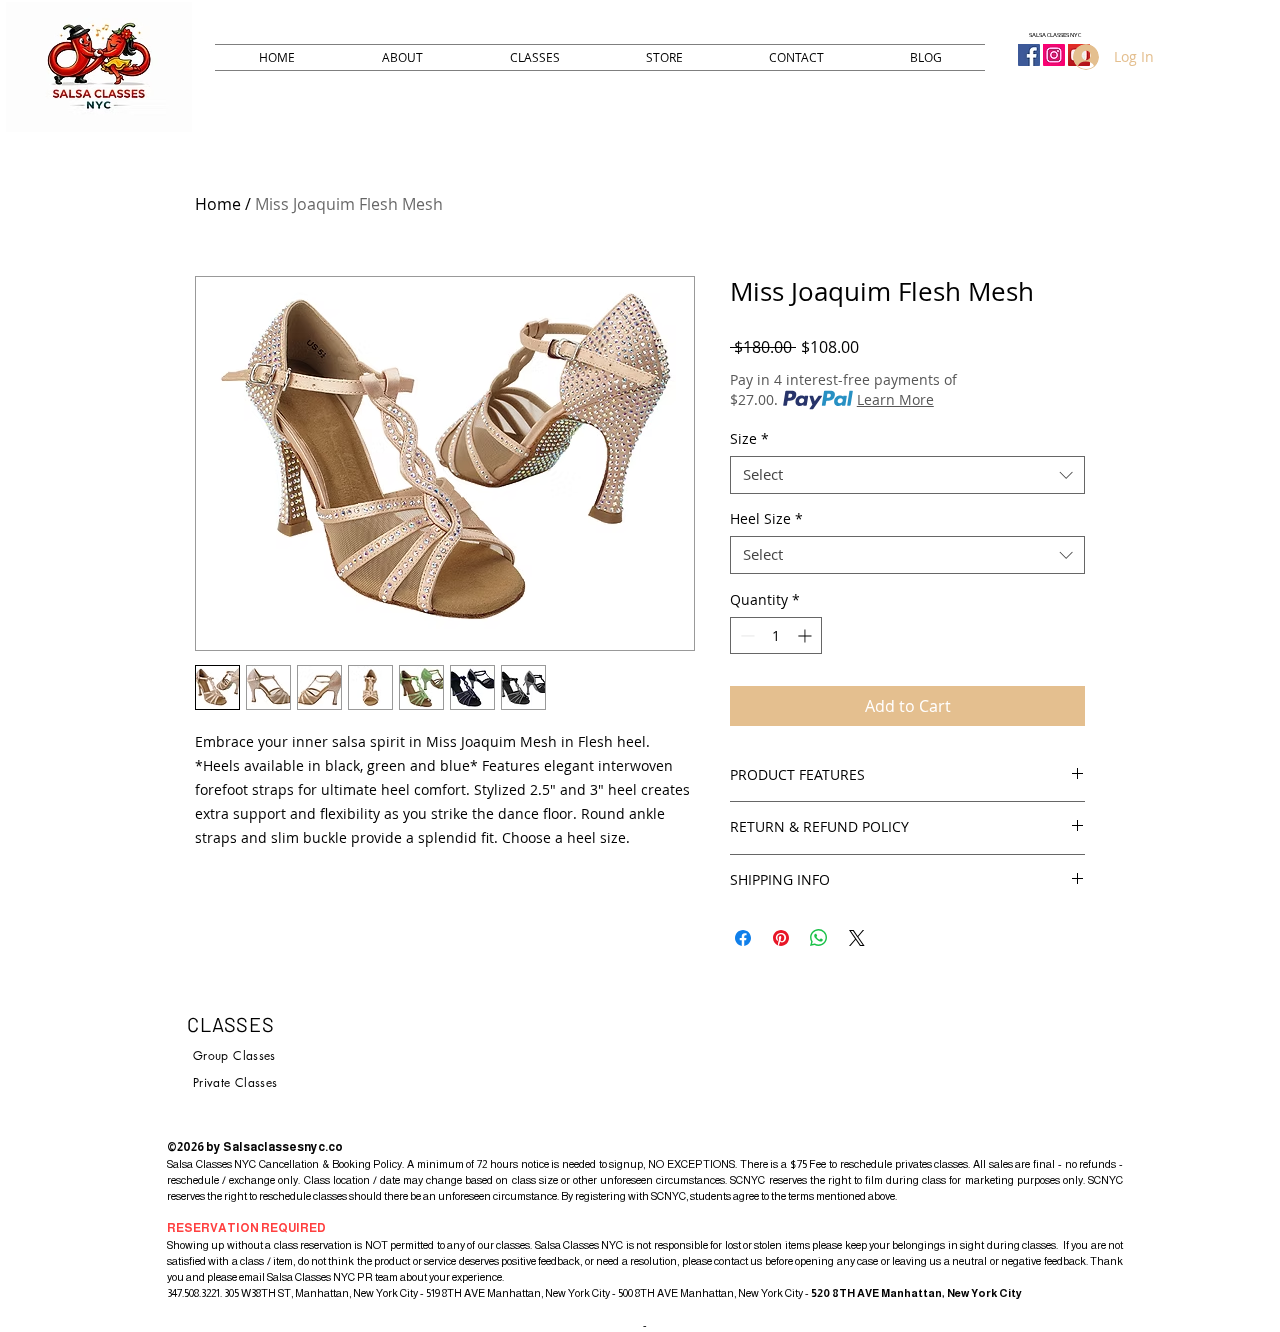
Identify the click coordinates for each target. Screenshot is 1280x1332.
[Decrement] (745, 635)
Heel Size (766, 519)
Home (218, 204)
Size (749, 439)
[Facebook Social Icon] (1029, 55)
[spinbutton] (776, 635)
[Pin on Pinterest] (781, 938)
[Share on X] (857, 938)
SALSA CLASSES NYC (1055, 34)
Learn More (895, 399)
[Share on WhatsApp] (819, 938)
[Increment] (806, 635)
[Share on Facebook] (743, 938)
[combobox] (907, 475)
